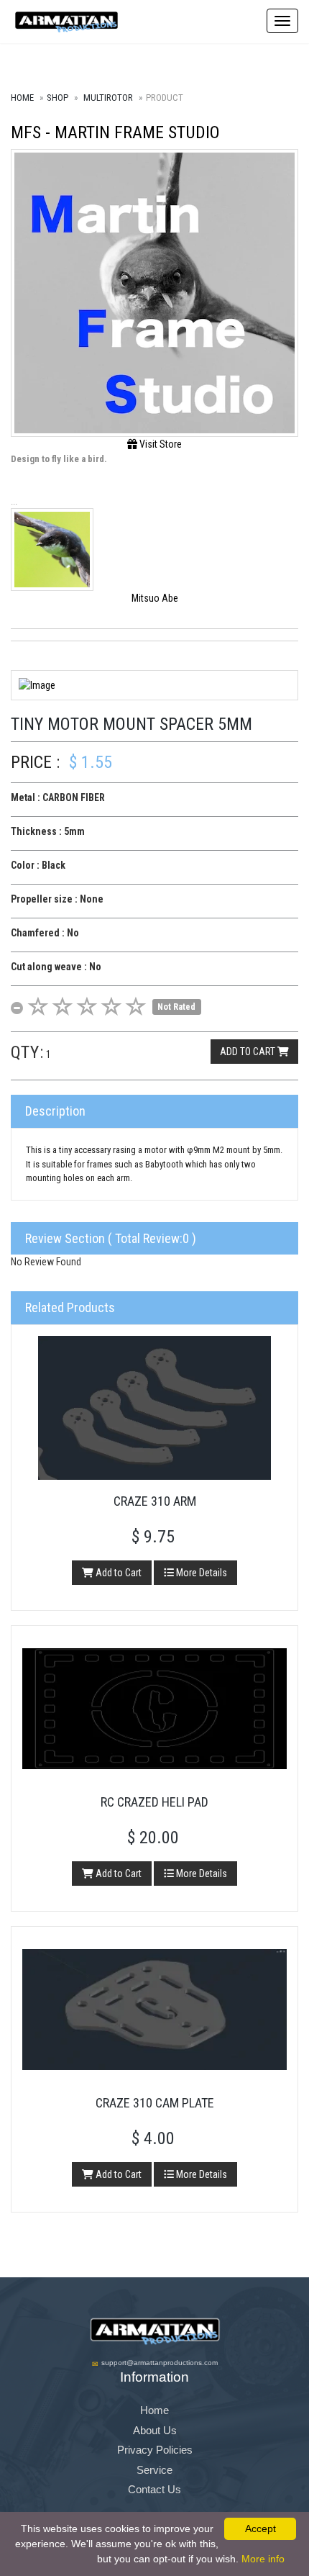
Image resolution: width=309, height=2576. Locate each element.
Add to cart (249, 1052)
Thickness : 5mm (48, 831)
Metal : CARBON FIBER (58, 797)
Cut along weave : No (56, 967)
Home (22, 98)
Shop (57, 98)
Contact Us (154, 2489)
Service (154, 2470)
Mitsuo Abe (155, 598)
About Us (155, 2430)
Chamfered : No (45, 933)
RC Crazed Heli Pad (154, 1802)
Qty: (27, 1052)
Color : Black (38, 865)
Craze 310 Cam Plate (155, 2103)
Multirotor (108, 98)
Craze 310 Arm (155, 1501)
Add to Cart (117, 1573)
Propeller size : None (57, 899)
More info (263, 2559)
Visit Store (160, 444)
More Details (200, 1573)
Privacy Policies (155, 2450)
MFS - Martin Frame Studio (115, 132)
